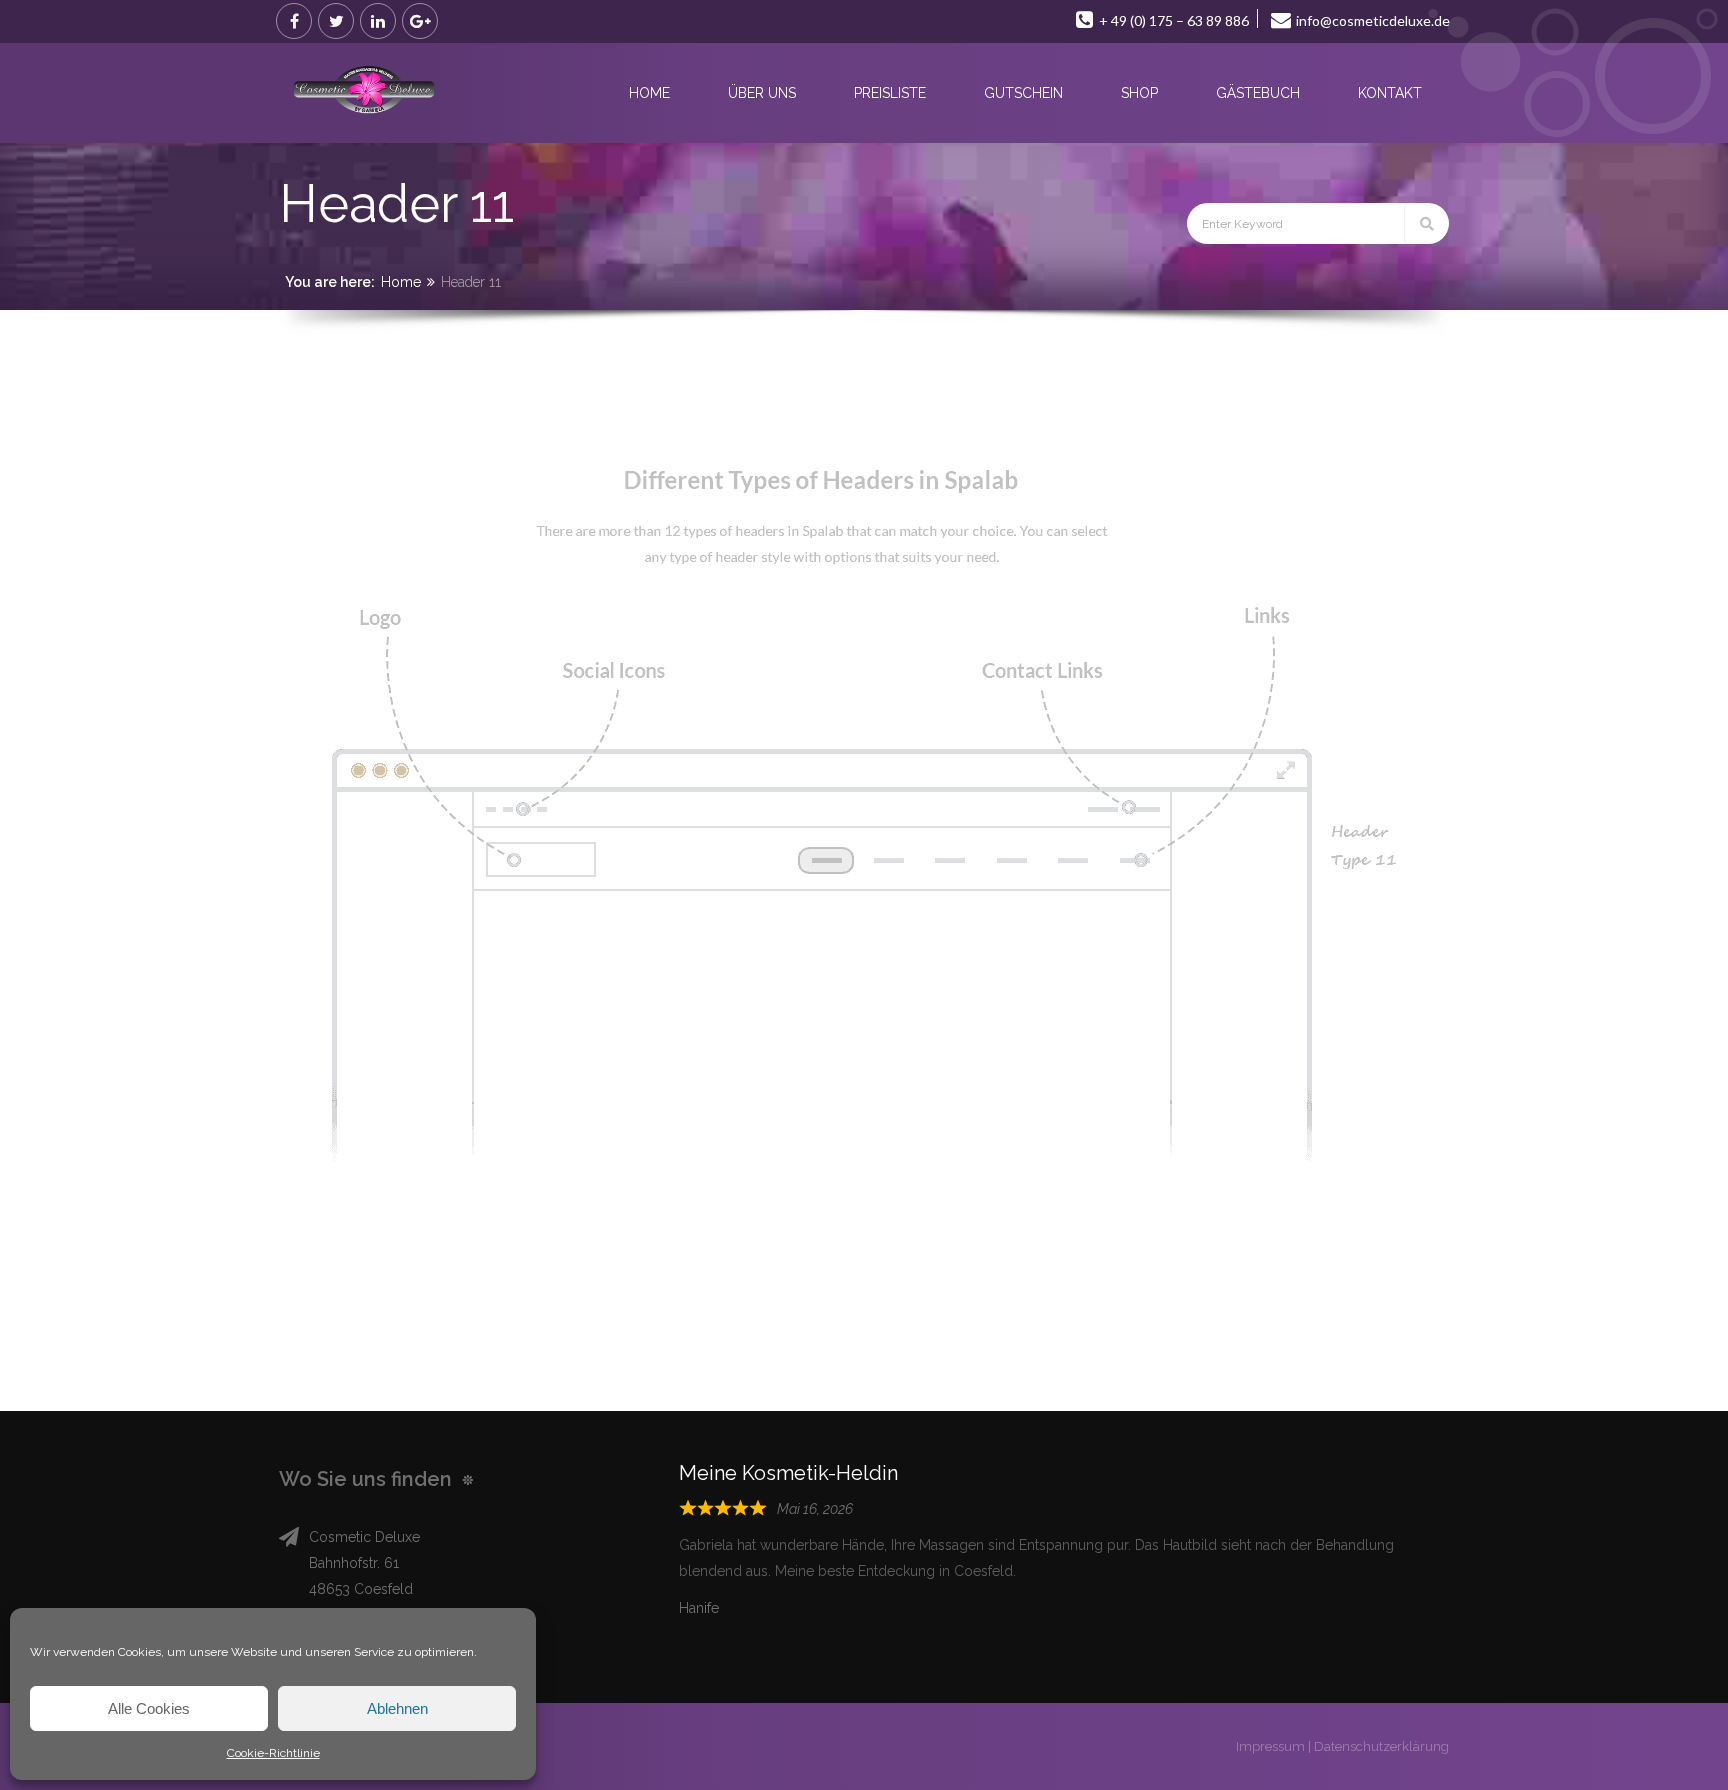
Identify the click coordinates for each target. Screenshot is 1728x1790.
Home (401, 282)
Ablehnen (397, 1708)
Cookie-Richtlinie (273, 1753)
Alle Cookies (149, 1708)
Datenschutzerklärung (1381, 1746)
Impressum (1270, 1746)
